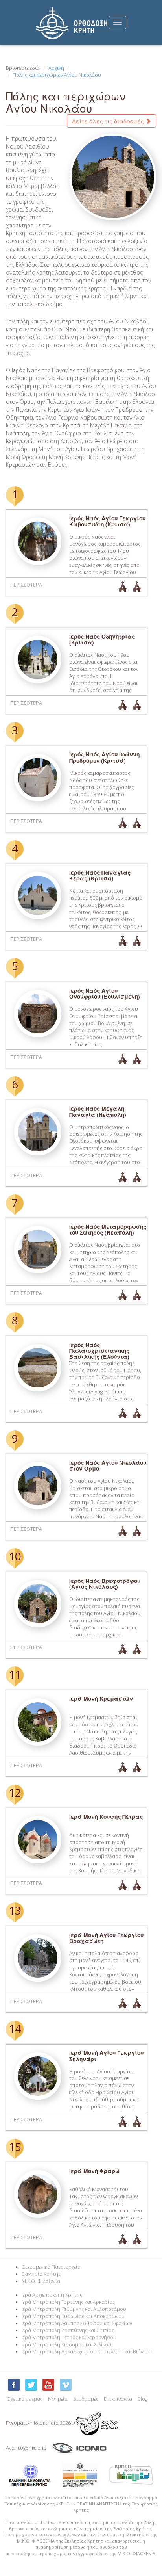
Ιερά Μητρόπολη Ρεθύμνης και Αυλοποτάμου (74, 2309)
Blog (143, 2399)
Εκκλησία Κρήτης (41, 2274)
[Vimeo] (66, 2385)
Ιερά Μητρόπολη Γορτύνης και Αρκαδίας (68, 2302)
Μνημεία (58, 2399)
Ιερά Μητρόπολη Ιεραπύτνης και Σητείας (68, 2330)
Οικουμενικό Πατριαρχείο (51, 2267)
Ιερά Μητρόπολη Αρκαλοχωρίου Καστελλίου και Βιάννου (87, 2352)
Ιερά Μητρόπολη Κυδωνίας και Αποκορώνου (73, 2316)
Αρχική (56, 68)
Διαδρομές (86, 2399)
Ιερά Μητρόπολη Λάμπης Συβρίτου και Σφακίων (77, 2323)
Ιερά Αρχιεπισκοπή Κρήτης (52, 2295)
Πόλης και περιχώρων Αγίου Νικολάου (57, 75)
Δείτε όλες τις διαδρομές (109, 121)
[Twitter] (31, 2385)
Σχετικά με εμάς (25, 2399)
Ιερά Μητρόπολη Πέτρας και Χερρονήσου (69, 2337)
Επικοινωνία (118, 2399)
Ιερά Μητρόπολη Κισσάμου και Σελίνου (66, 2345)
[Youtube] (48, 2385)
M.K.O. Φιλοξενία (41, 2281)
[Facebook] (14, 2385)
